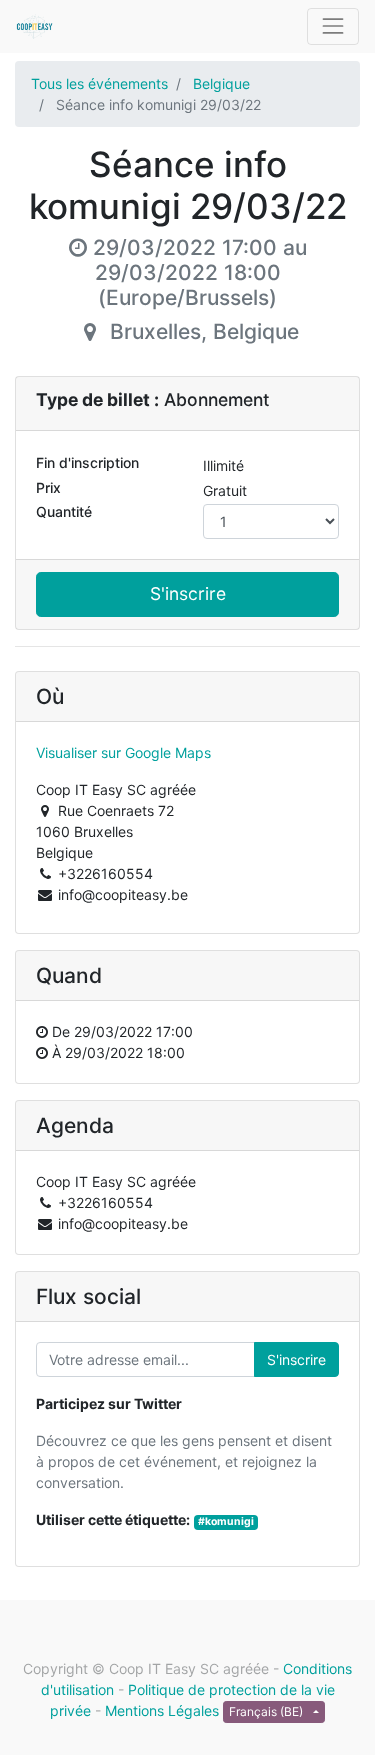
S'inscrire (188, 593)
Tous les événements (99, 83)
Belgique (221, 83)
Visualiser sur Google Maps (123, 752)
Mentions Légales (162, 1710)
